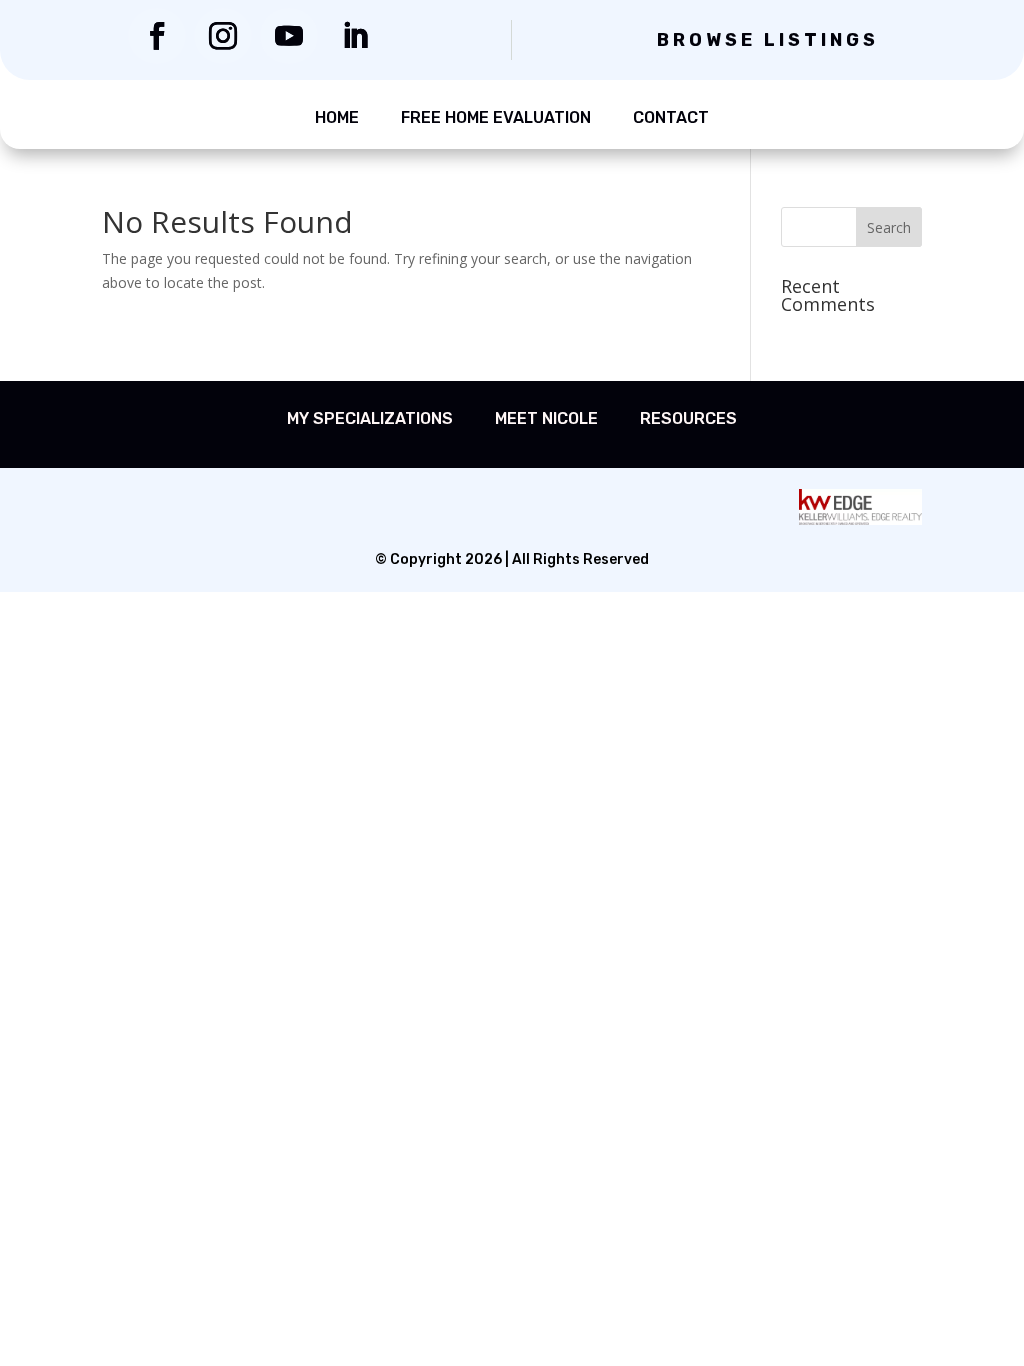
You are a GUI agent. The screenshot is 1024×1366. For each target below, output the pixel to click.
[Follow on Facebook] (157, 36)
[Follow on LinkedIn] (355, 36)
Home (337, 117)
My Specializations (370, 418)
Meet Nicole (546, 418)
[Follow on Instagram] (223, 36)
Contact (671, 117)
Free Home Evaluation (496, 117)
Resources (688, 418)
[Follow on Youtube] (289, 36)
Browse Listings (768, 40)
